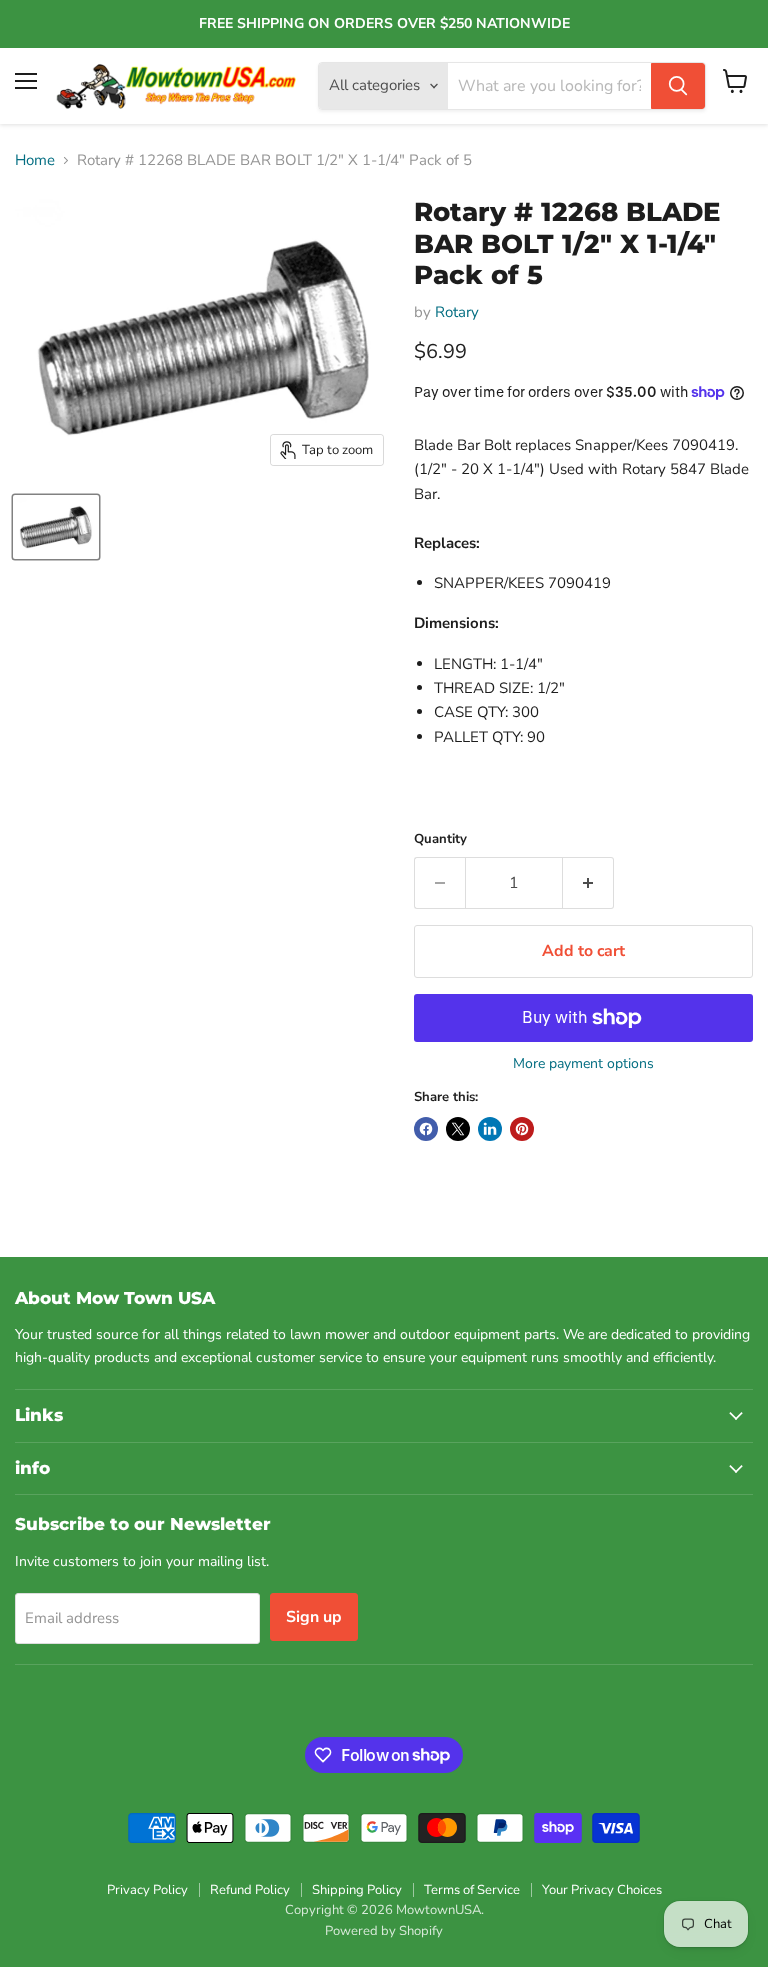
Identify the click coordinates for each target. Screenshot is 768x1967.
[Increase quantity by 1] (588, 883)
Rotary (457, 312)
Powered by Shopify (384, 1931)
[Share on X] (458, 1129)
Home (35, 160)
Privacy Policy (147, 1890)
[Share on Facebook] (426, 1129)
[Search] (678, 86)
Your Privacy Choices (602, 1890)
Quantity (440, 839)
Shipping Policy (357, 1890)
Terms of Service (472, 1890)
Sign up (314, 1617)
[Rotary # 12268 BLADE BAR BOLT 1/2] (56, 527)
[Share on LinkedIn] (490, 1129)
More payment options (583, 1064)
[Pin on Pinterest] (522, 1129)
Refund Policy (250, 1890)
